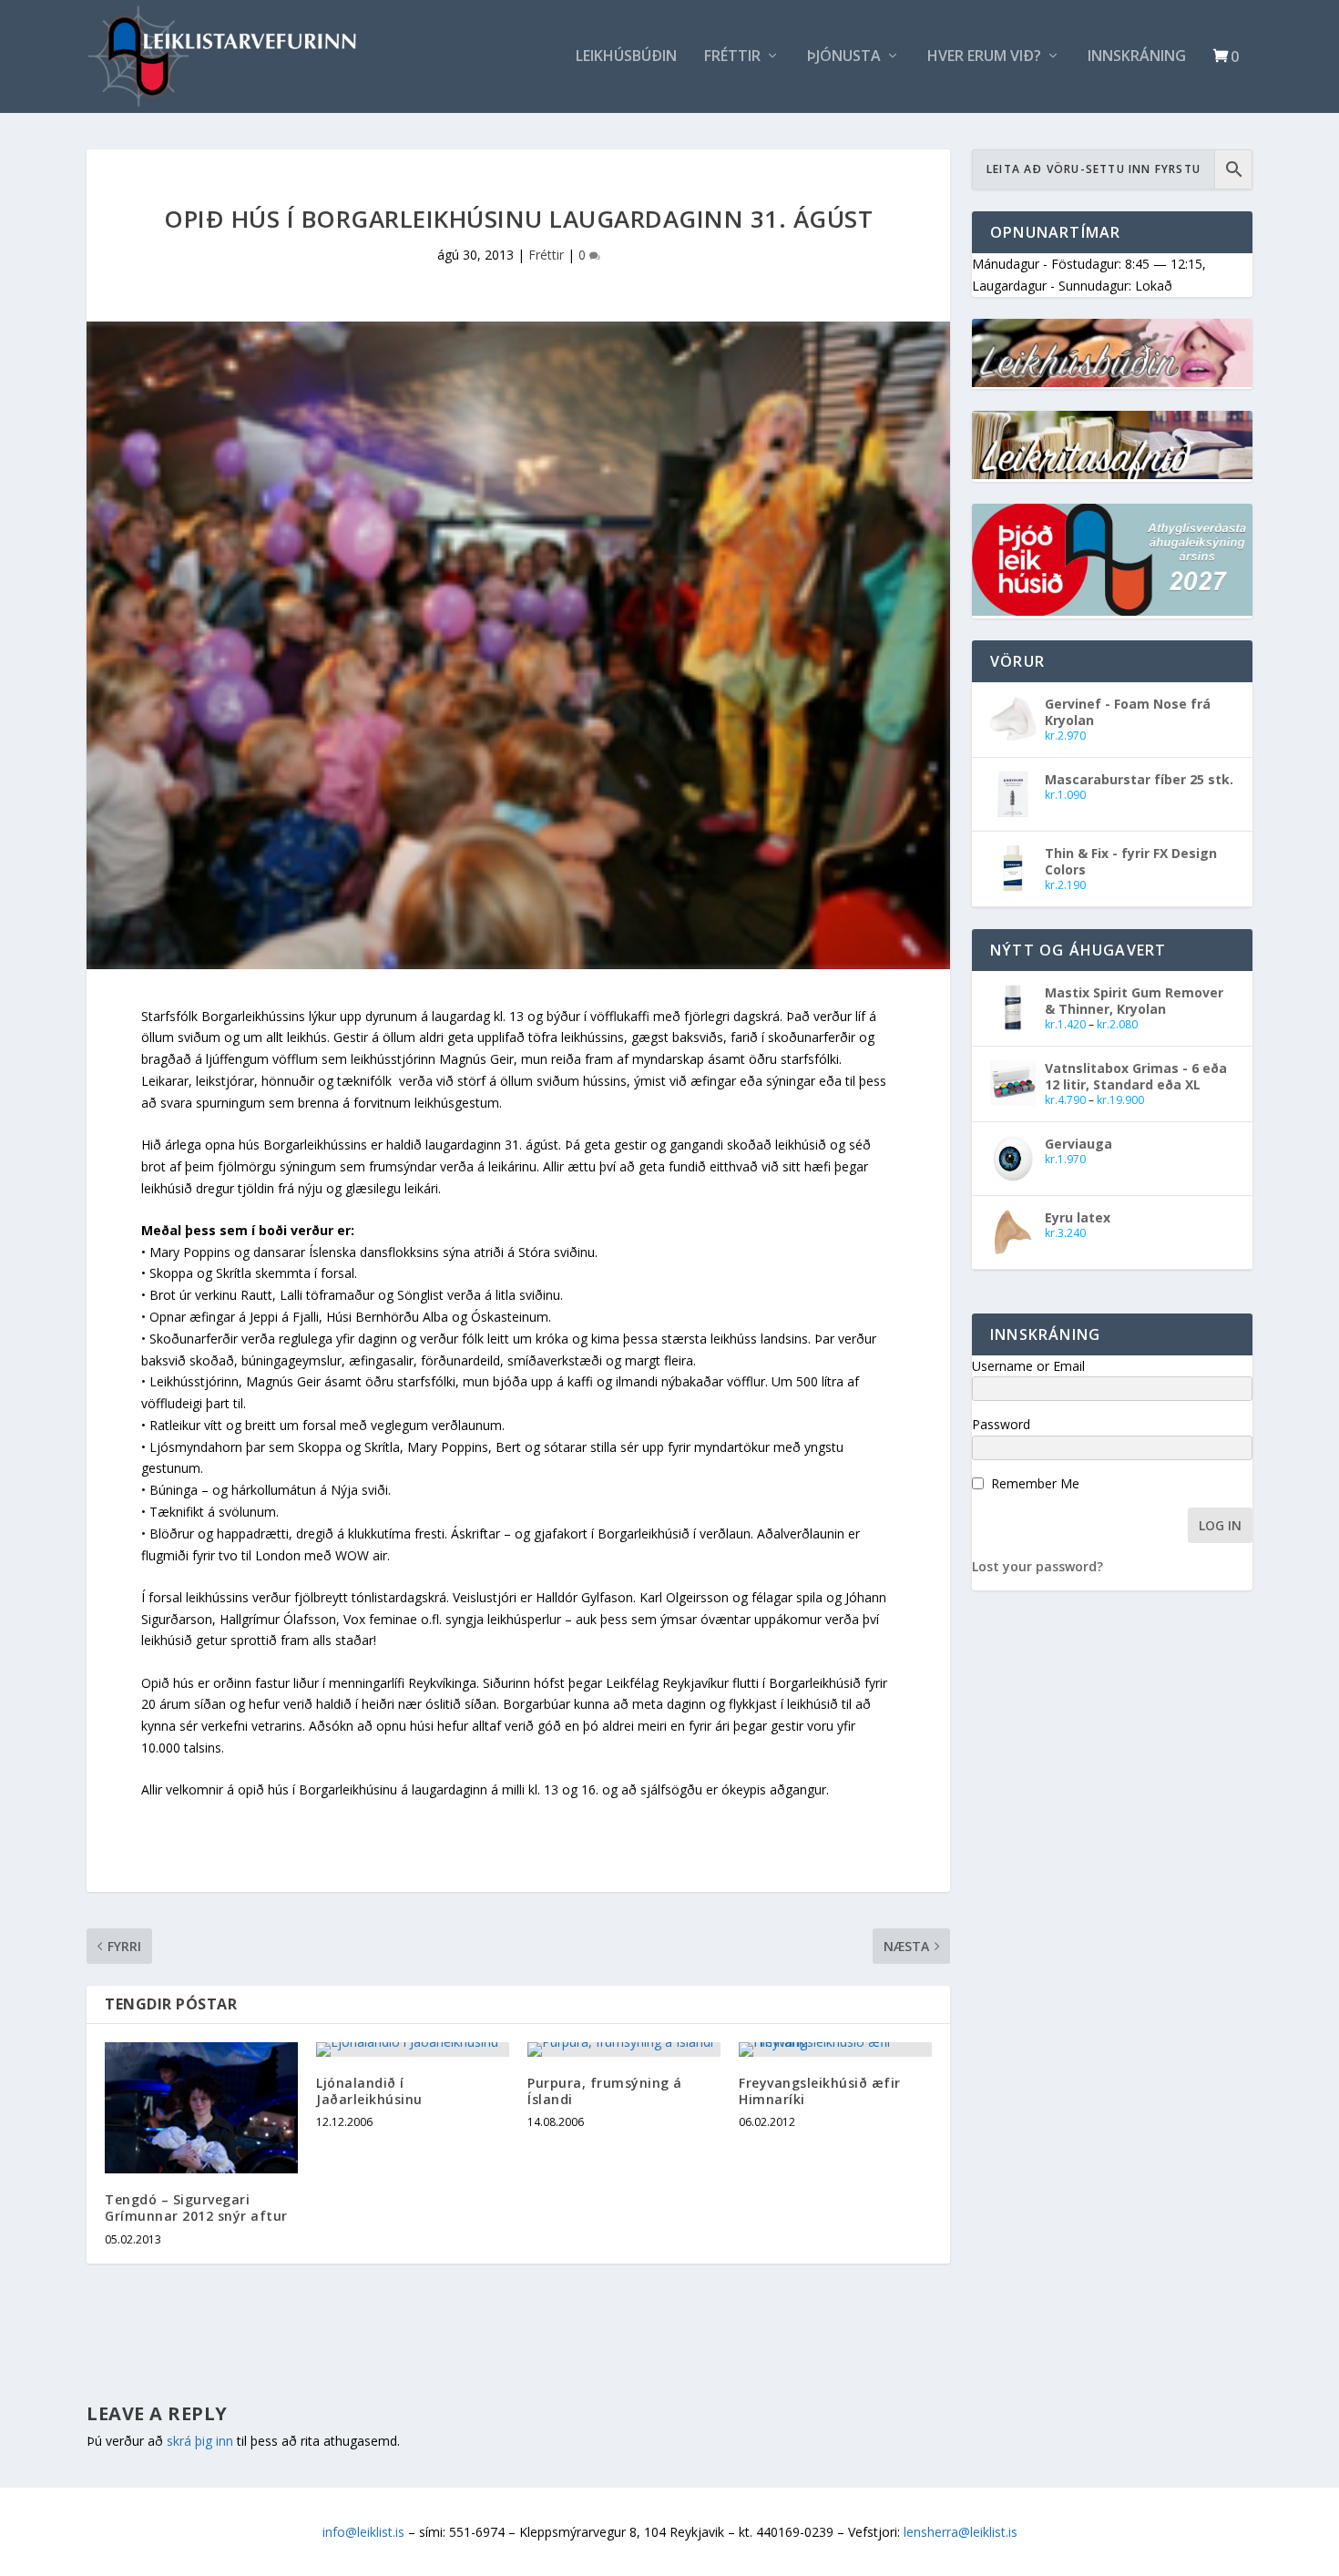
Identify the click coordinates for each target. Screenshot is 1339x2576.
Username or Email (1028, 1366)
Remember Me (1035, 1483)
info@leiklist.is (363, 2532)
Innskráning (1137, 57)
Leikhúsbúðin (626, 57)
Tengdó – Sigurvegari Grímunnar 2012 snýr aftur (196, 2208)
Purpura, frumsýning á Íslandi (605, 2091)
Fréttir (732, 57)
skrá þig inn (200, 2441)
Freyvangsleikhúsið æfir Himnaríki (820, 2091)
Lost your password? (1037, 1566)
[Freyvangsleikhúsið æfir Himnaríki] (835, 2050)
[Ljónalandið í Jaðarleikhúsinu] (413, 2050)
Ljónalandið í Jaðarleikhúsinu (369, 2091)
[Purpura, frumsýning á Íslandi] (624, 2050)
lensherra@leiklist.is (961, 2532)
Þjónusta (844, 57)
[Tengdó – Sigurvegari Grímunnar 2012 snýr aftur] (201, 2108)
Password (1001, 1424)
